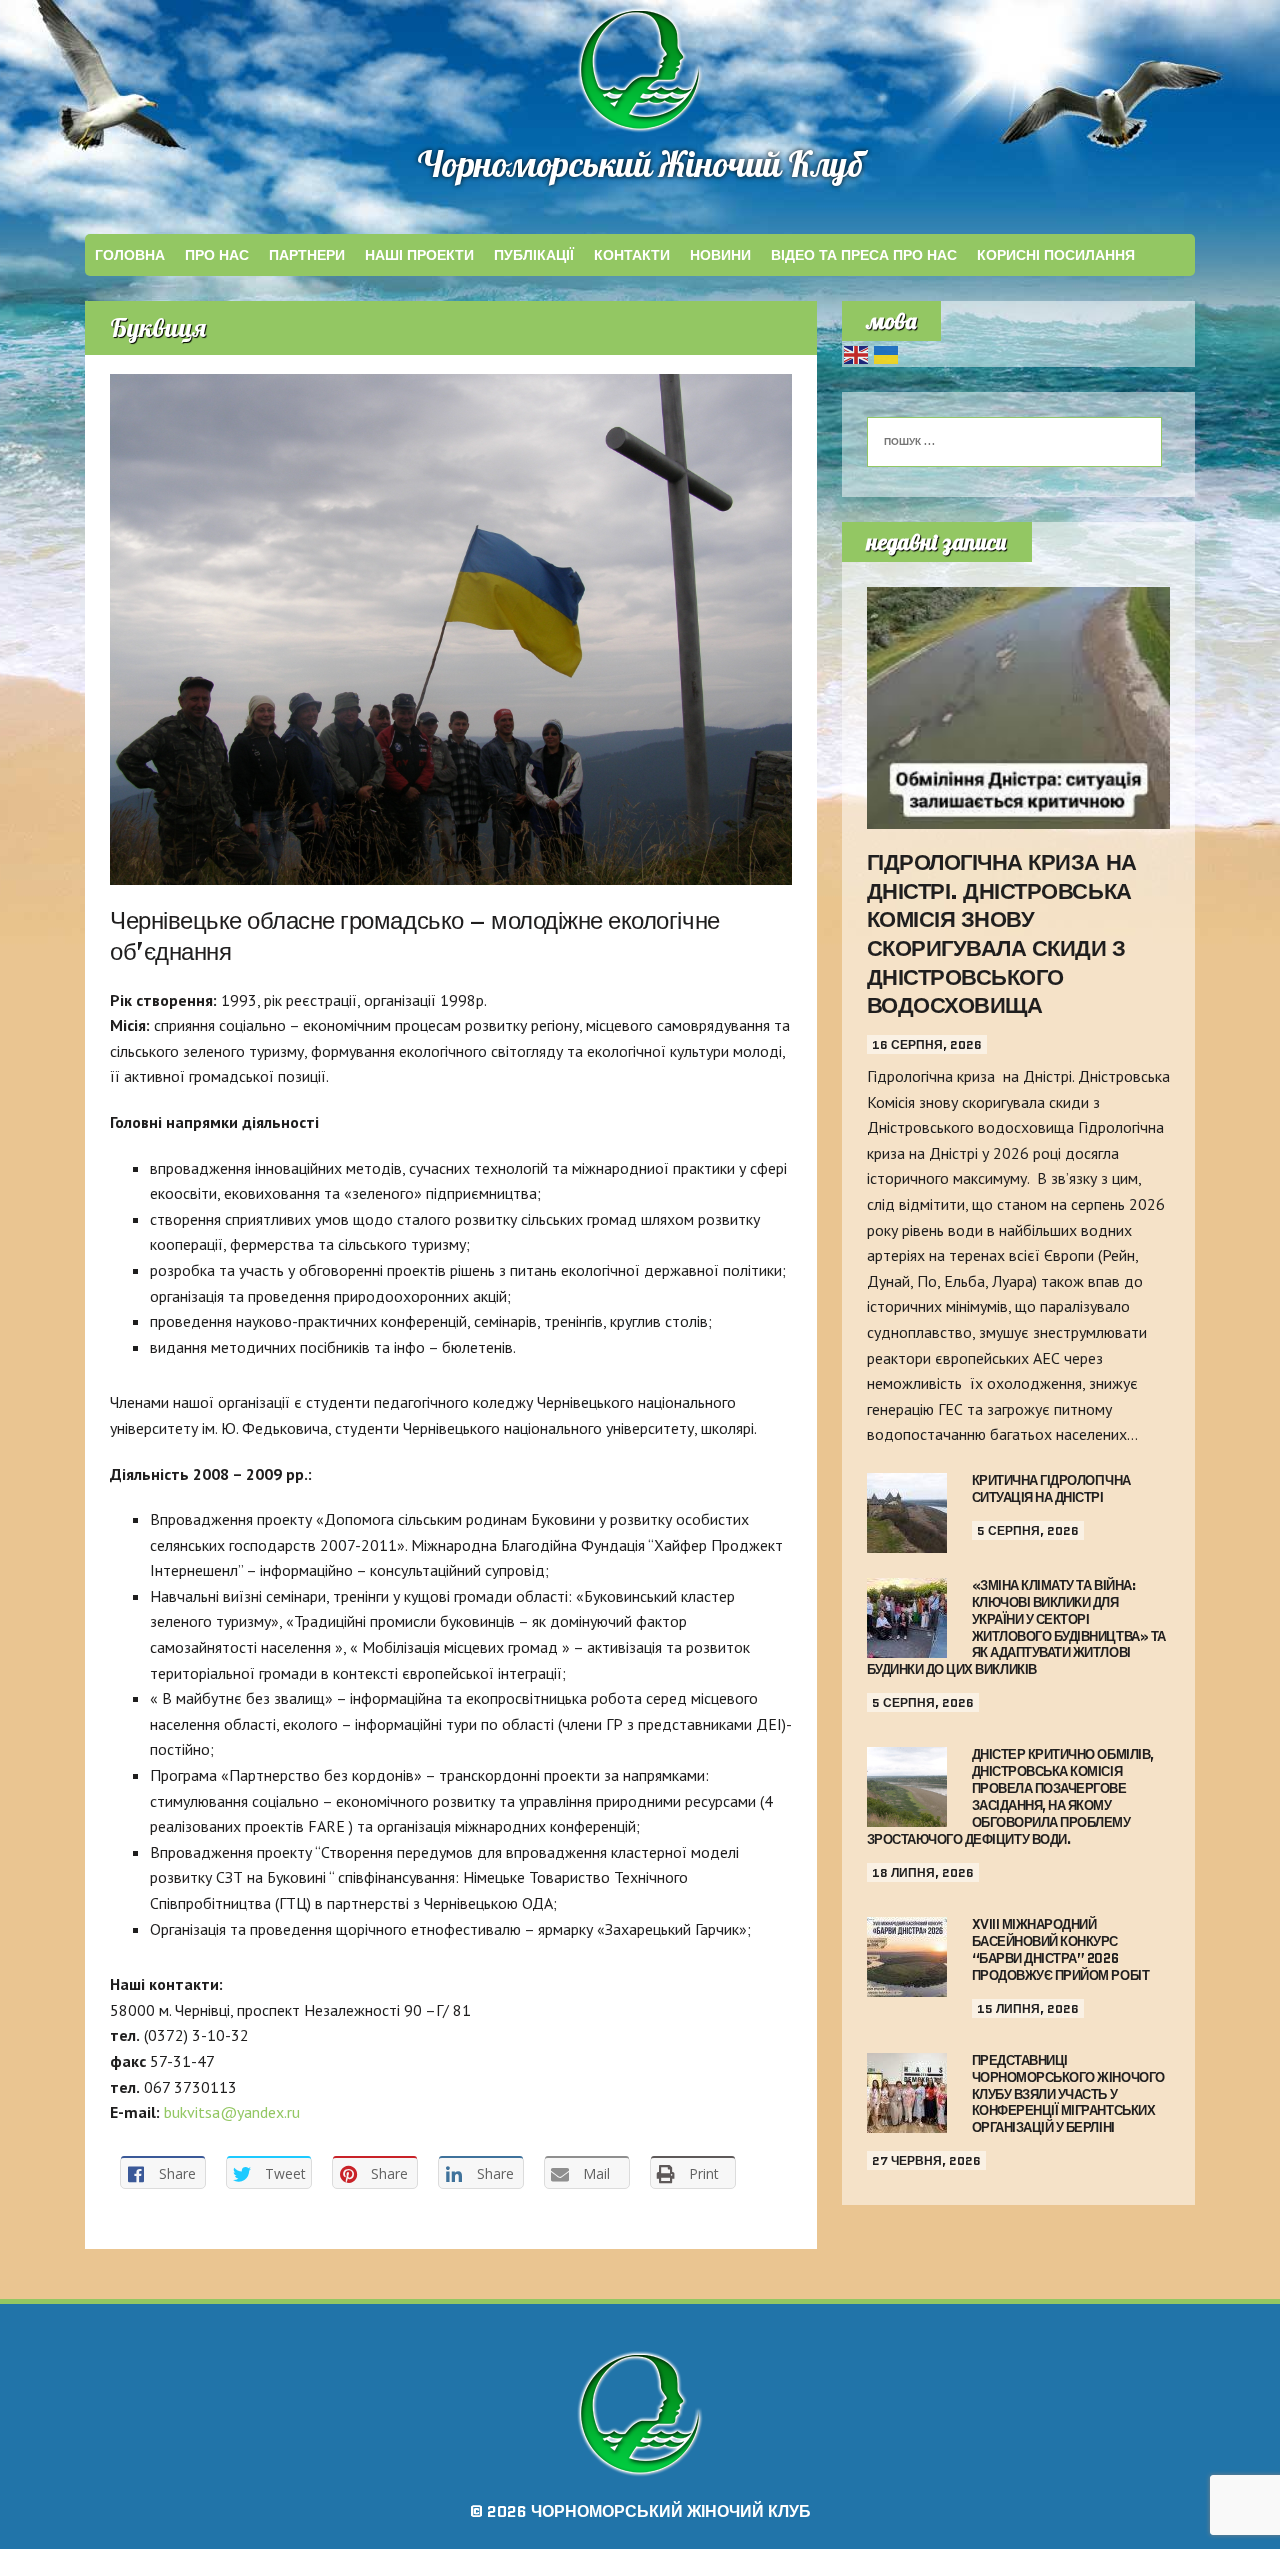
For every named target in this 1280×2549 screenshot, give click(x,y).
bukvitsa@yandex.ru (232, 2112)
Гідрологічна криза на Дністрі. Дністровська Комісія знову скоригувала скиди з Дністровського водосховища (1002, 934)
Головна (130, 255)
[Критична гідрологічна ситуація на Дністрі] (907, 1539)
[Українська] (887, 353)
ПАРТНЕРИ (307, 255)
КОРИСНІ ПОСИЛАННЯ (1056, 255)
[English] (857, 353)
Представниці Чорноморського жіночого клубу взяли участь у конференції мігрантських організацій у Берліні (1068, 2094)
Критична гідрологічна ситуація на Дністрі (1051, 1489)
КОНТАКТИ (632, 255)
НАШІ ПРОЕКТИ (419, 255)
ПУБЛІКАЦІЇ (534, 255)
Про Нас (217, 255)
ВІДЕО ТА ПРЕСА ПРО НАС (864, 255)
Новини (720, 255)
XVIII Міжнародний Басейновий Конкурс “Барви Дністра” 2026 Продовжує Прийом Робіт (1060, 1950)
